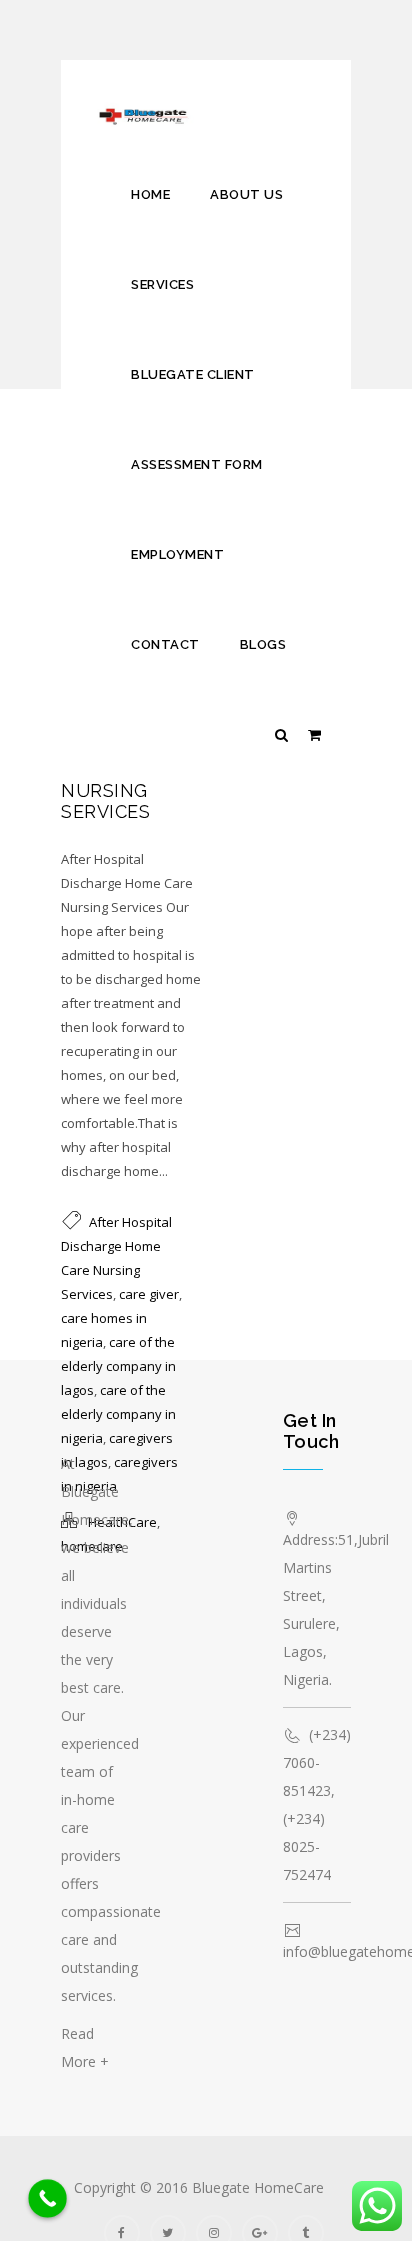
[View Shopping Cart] (314, 734)
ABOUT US (246, 194)
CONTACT (165, 644)
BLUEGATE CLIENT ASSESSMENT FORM (197, 419)
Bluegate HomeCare (258, 2187)
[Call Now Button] (47, 2198)
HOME (150, 194)
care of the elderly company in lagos (118, 1366)
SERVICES (162, 284)
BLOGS (263, 644)
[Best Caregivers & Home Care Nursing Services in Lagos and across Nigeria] (148, 105)
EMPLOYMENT (177, 554)
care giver (149, 1294)
